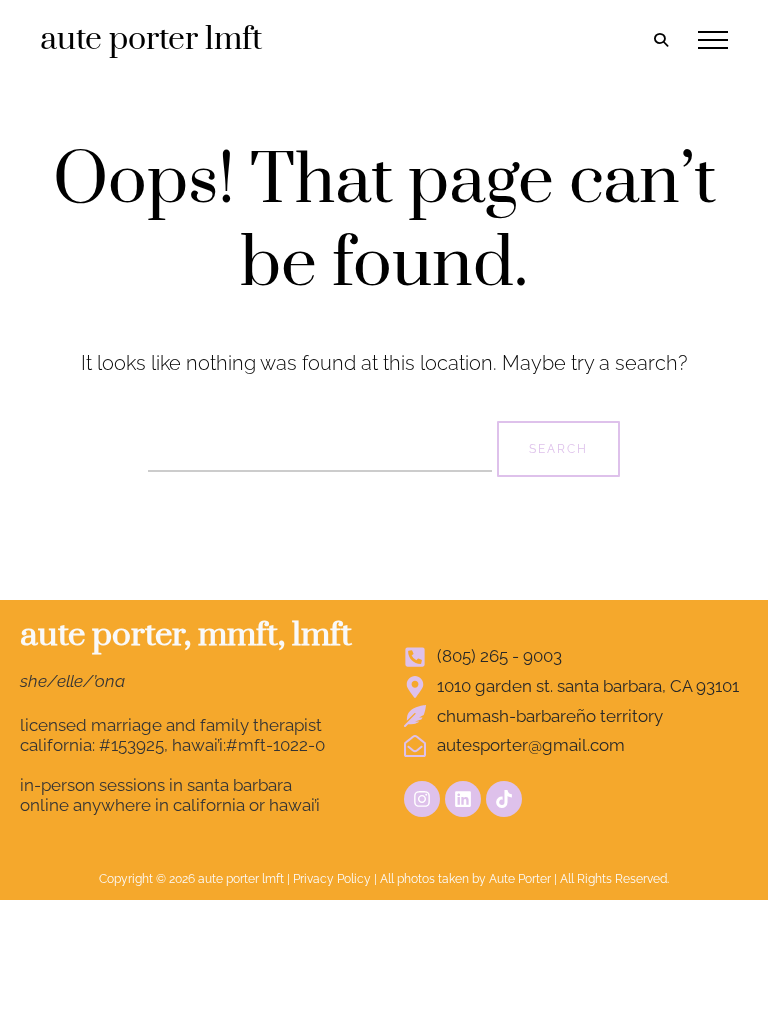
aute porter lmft (151, 39)
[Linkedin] (463, 799)
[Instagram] (422, 799)
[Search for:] (322, 446)
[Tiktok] (504, 799)
